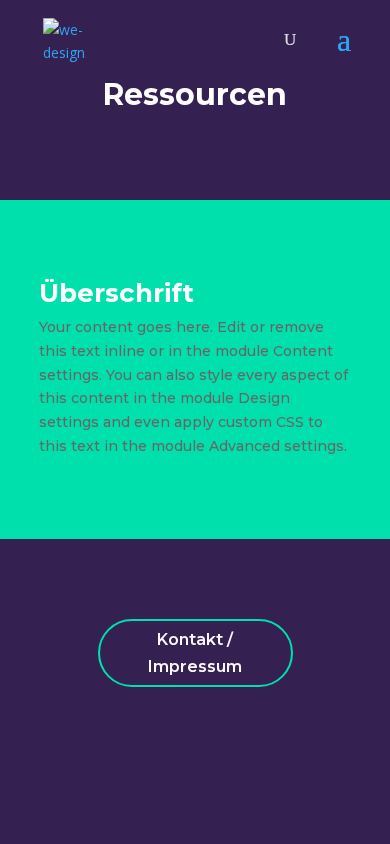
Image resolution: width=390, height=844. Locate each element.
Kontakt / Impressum (195, 653)
